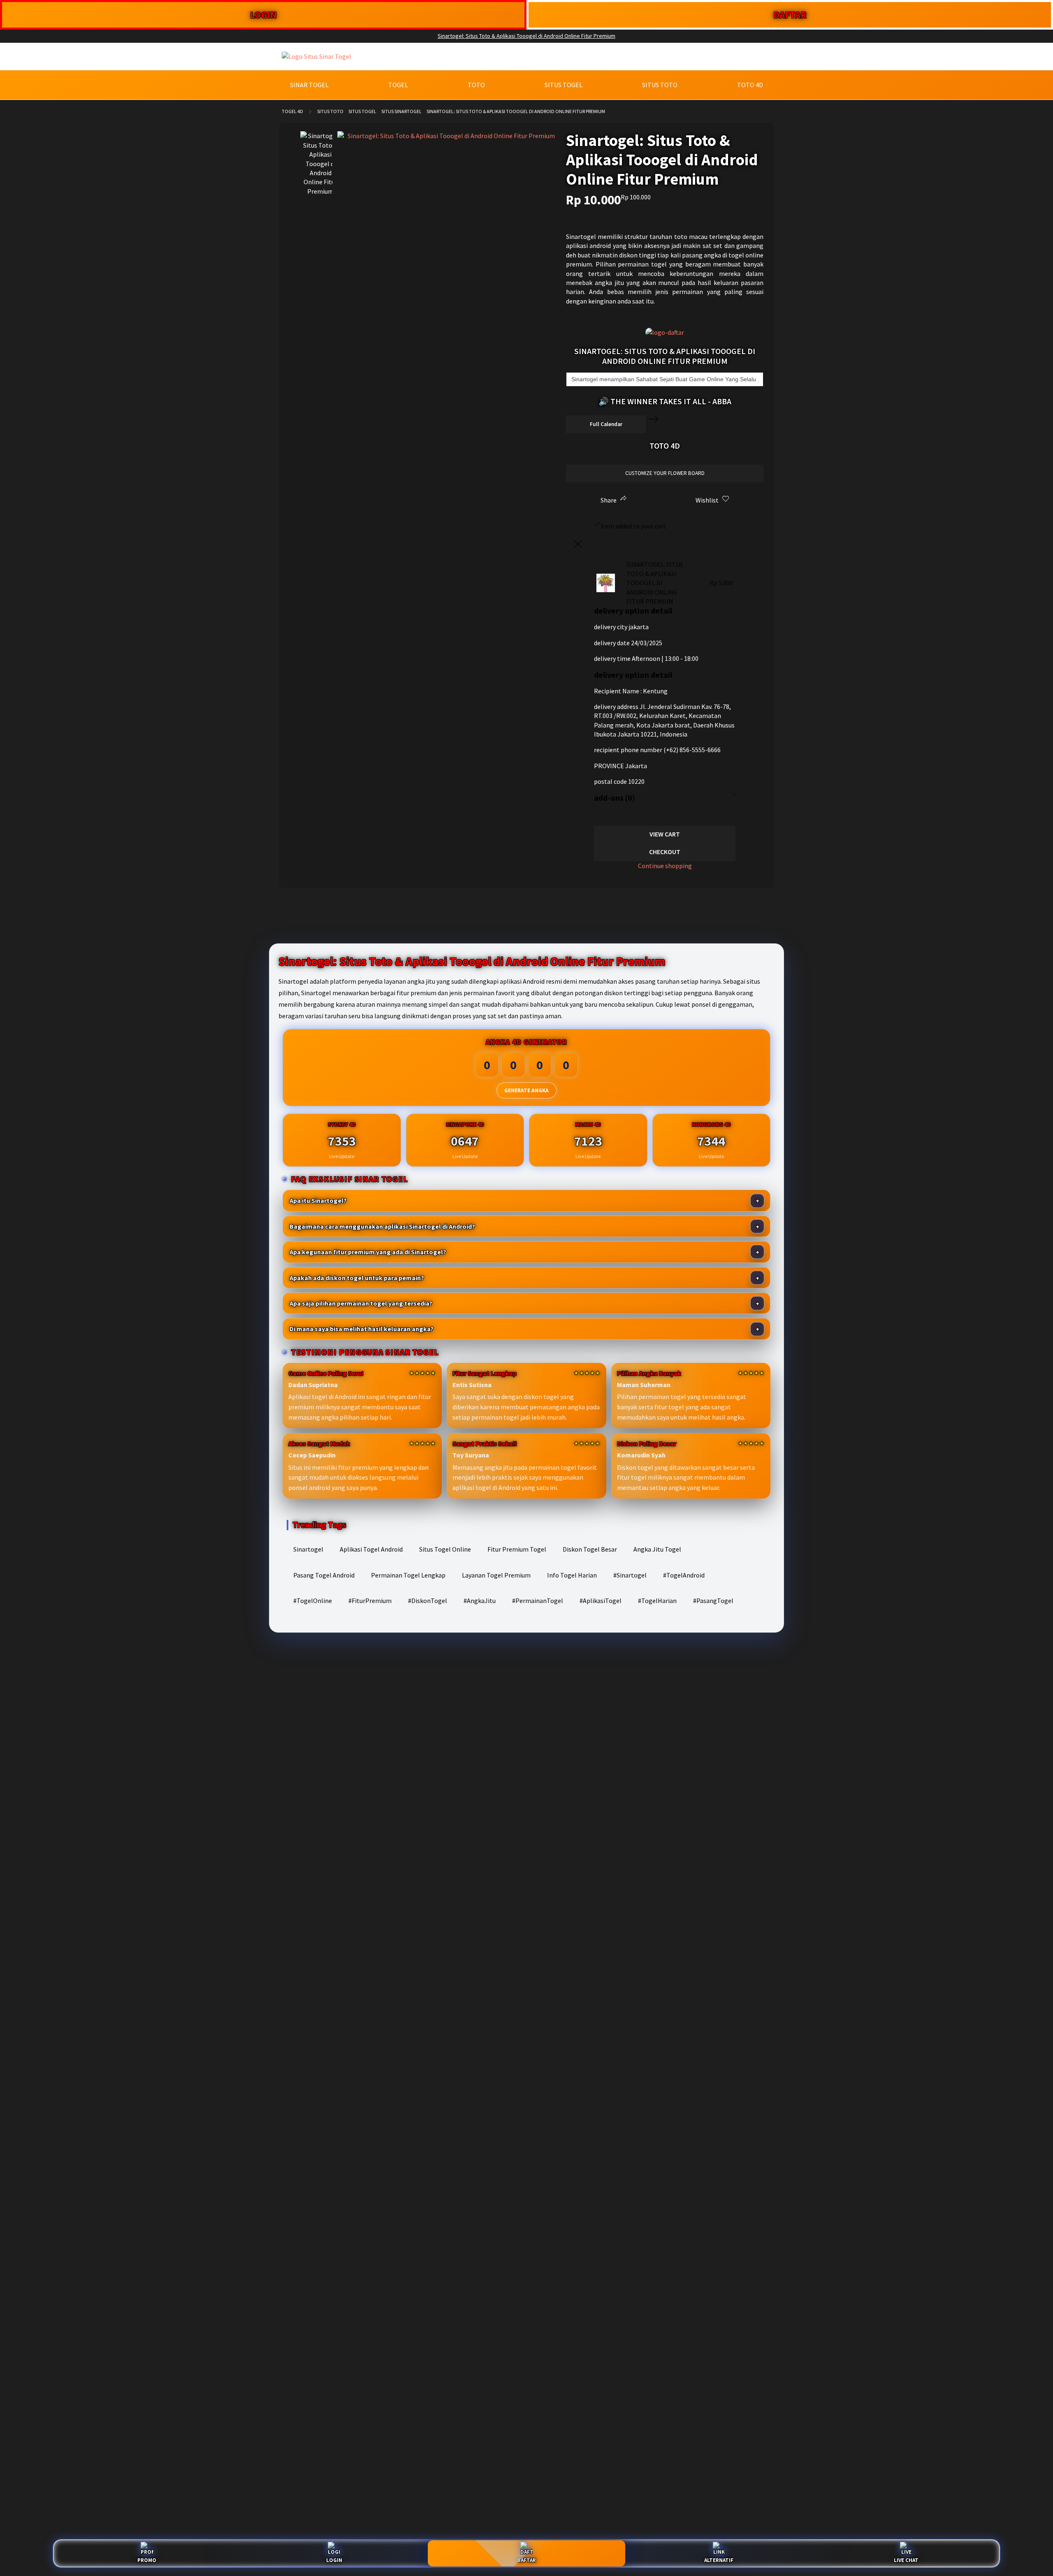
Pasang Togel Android (324, 1575)
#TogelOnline (313, 1601)
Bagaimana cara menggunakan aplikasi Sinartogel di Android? (382, 1226)
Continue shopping (665, 866)
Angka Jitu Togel (657, 1549)
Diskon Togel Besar (590, 1549)
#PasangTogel (713, 1601)
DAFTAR (790, 15)
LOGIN (263, 15)
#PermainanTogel (538, 1601)
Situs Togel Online (445, 1549)
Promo (147, 2560)
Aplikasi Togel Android (371, 1549)
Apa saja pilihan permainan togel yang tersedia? (361, 1303)
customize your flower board (665, 473)
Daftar (526, 2560)
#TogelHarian (657, 1601)
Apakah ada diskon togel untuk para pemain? (357, 1278)
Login (334, 2560)
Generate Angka (526, 1090)
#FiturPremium (370, 1601)
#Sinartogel (630, 1575)
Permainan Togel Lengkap (408, 1575)
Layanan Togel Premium (496, 1575)
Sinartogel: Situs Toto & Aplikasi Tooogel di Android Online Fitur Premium (526, 36)
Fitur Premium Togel (517, 1549)
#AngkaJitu (480, 1601)
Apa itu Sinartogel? (318, 1200)
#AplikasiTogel (601, 1601)
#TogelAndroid (684, 1575)
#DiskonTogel (428, 1601)
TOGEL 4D (292, 111)
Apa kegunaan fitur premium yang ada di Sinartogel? (368, 1252)
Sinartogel (308, 1549)
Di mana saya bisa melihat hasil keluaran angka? (362, 1329)
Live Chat (906, 2560)
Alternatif (719, 2560)
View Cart (665, 834)
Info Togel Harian (572, 1575)
